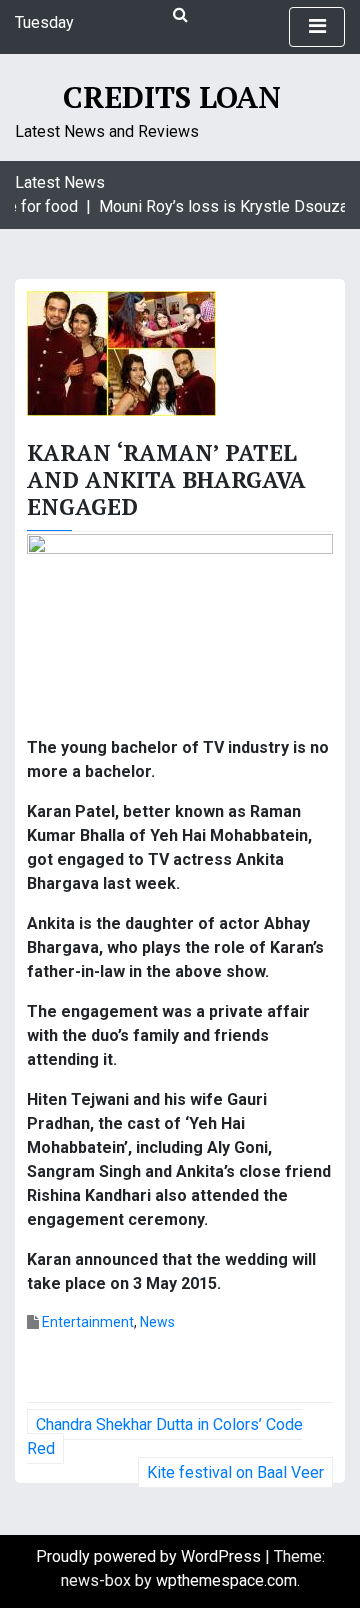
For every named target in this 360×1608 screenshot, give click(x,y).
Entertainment (88, 1322)
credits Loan (172, 97)
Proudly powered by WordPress (150, 1556)
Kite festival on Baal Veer (235, 1472)
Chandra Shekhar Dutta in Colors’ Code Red (165, 1436)
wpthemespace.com (226, 1580)
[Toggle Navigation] (317, 27)
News (157, 1322)
